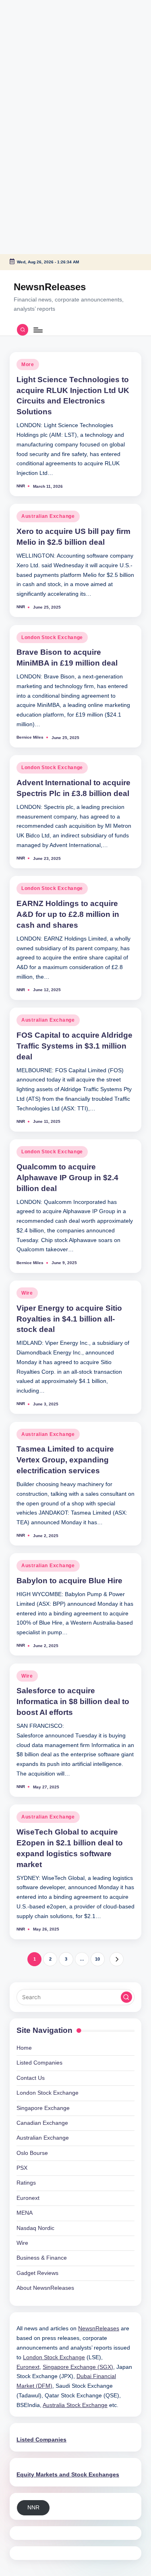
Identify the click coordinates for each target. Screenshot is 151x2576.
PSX (22, 2168)
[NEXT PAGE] (117, 1959)
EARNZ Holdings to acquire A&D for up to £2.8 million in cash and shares (68, 914)
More (28, 365)
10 (97, 1959)
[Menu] (37, 330)
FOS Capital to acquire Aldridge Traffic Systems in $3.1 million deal (74, 1046)
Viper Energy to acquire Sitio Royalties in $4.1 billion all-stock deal (69, 1319)
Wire (27, 1293)
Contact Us (31, 2078)
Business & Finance (42, 2258)
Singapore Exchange (43, 2108)
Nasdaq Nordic (35, 2228)
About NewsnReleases (45, 2288)
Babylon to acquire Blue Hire (69, 1581)
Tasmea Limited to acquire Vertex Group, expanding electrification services (65, 1460)
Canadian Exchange (42, 2123)
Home (24, 2048)
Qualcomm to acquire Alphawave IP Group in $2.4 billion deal (67, 1178)
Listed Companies (39, 2063)
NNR (33, 2508)
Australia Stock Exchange (75, 2405)
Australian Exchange (48, 516)
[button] (117, 1959)
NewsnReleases (50, 287)
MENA (25, 2213)
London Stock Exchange (52, 637)
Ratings (26, 2183)
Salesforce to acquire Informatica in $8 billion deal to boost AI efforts (73, 1701)
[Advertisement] (50, 50)
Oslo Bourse (32, 2153)
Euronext (28, 2198)
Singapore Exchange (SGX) (78, 2367)
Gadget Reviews (37, 2273)
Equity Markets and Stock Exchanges (68, 2475)
